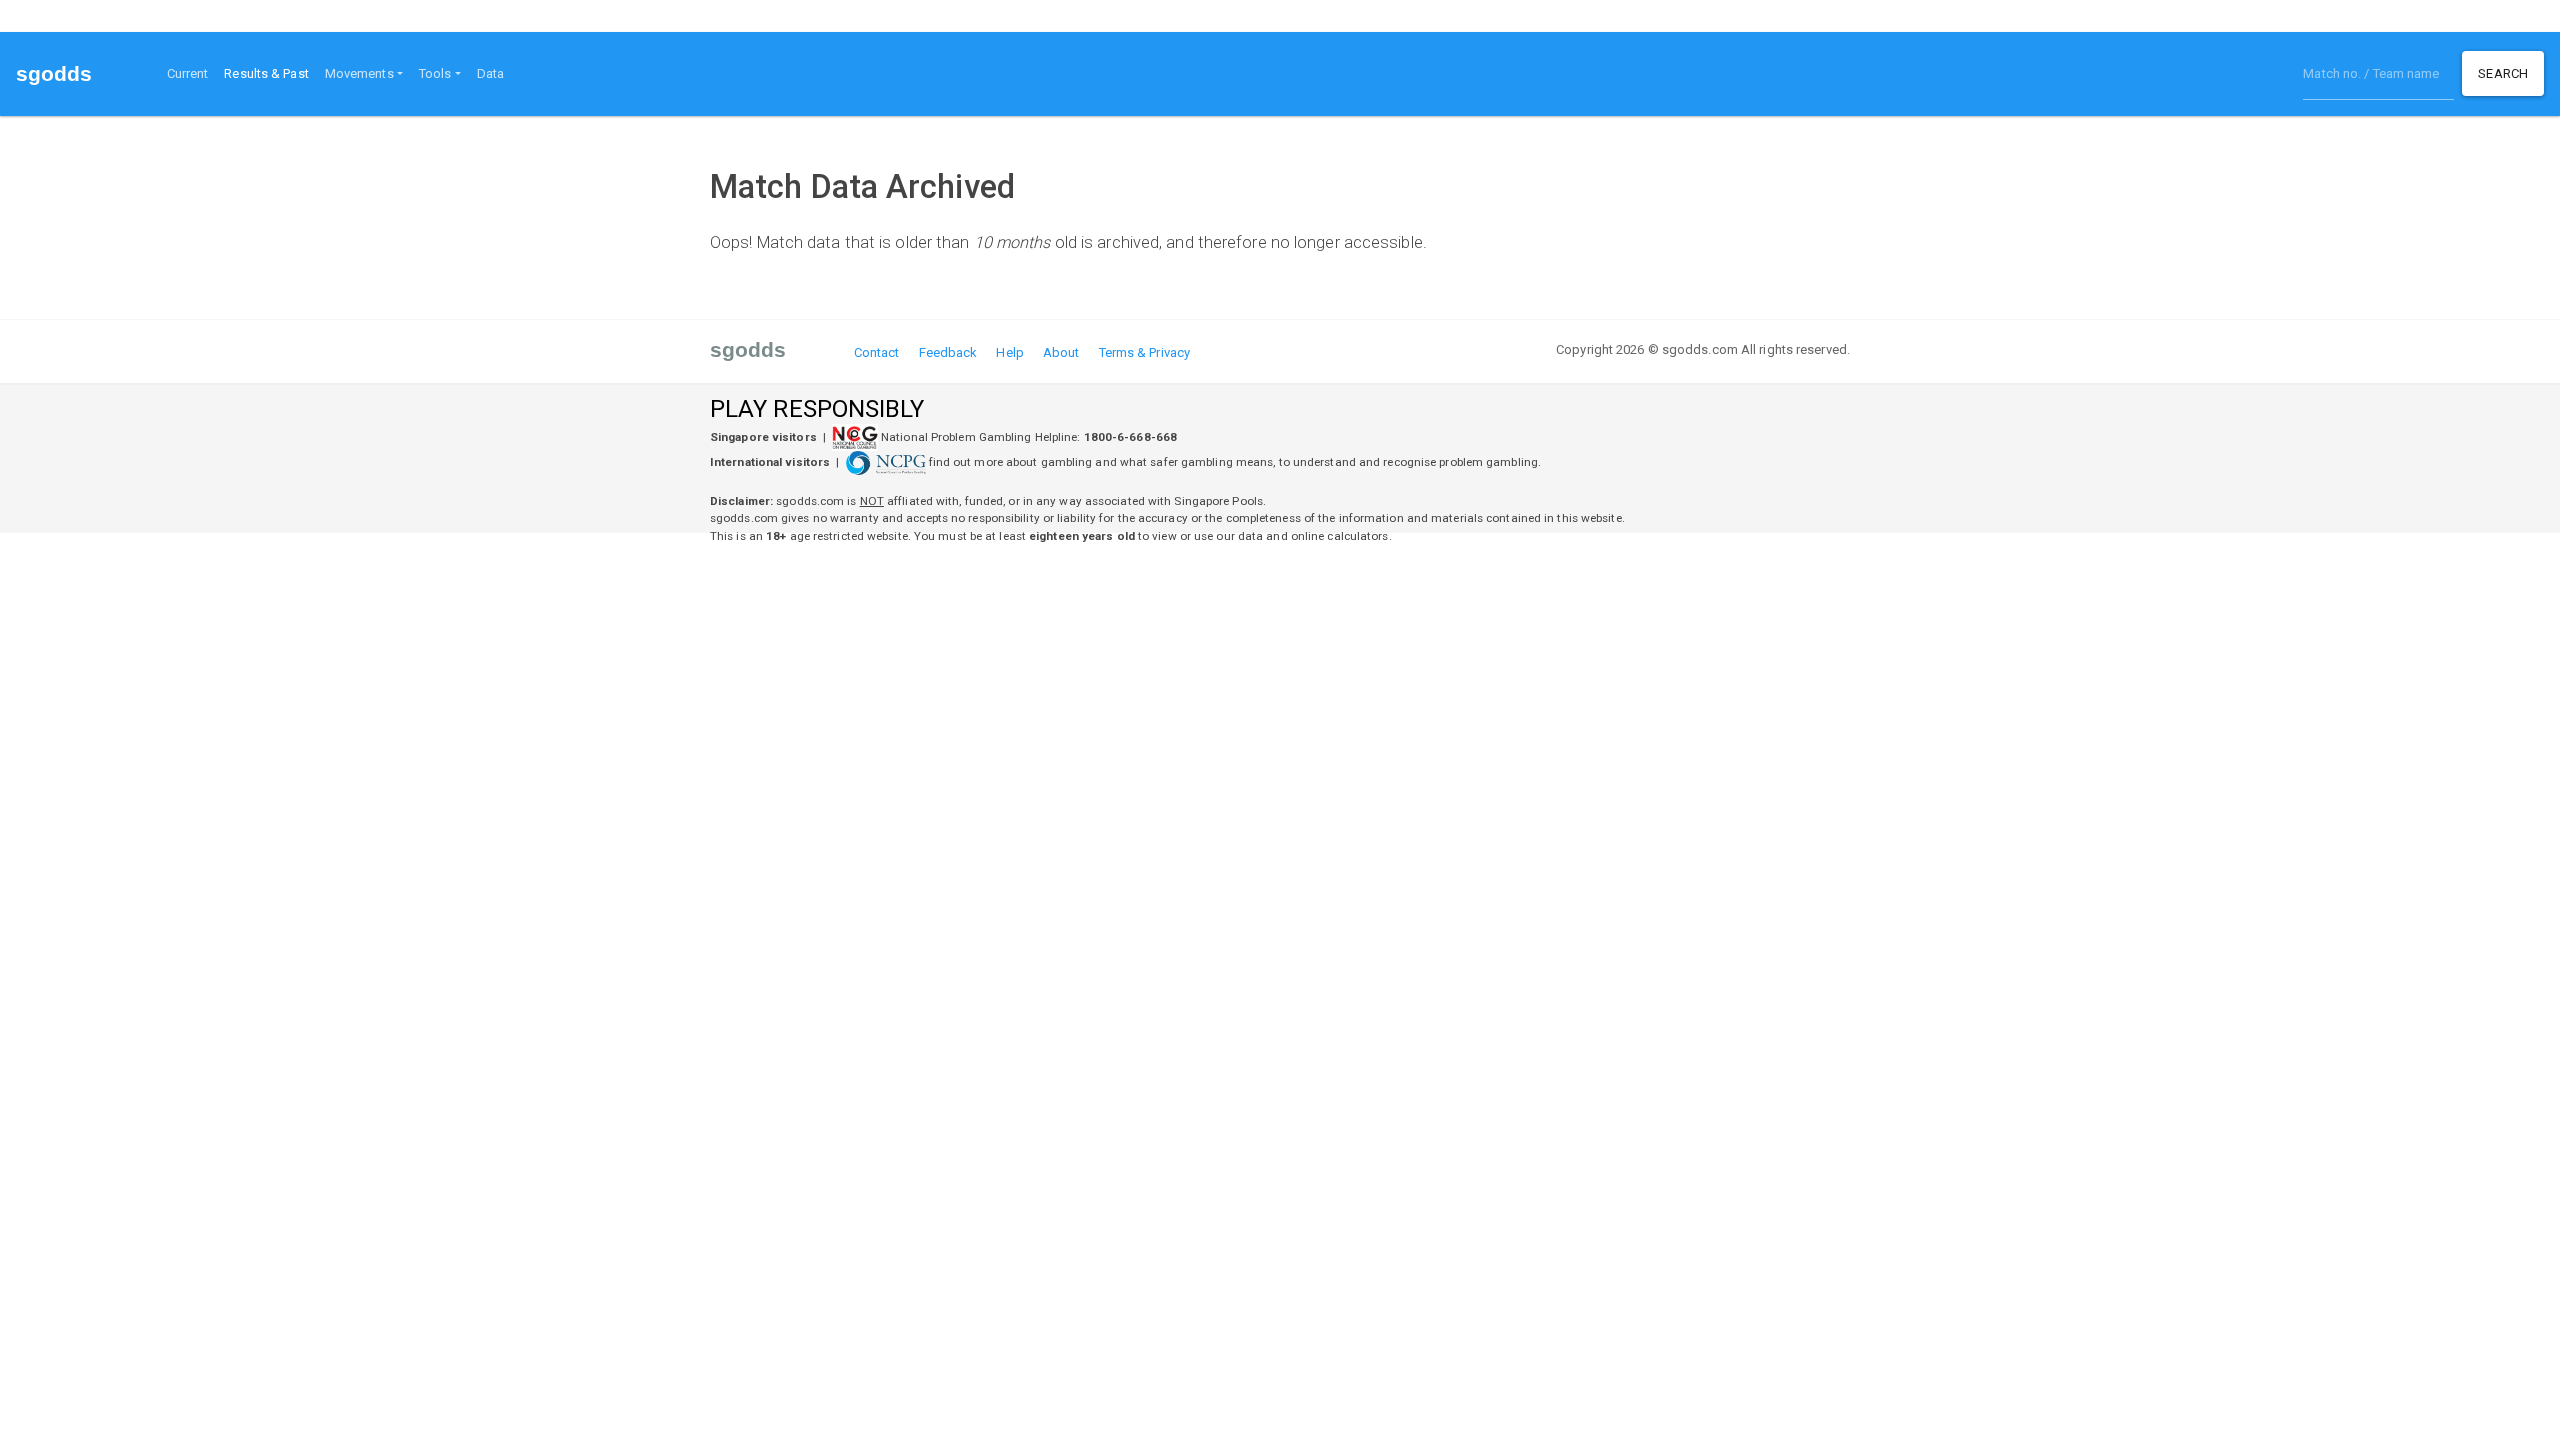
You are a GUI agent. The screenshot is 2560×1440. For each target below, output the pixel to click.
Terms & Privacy (1145, 352)
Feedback (948, 352)
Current (188, 73)
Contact (877, 352)
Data (490, 73)
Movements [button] (359, 73)
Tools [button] (435, 73)
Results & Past (270, 73)
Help (1009, 352)
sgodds (54, 73)
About (1061, 352)
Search (2503, 73)
